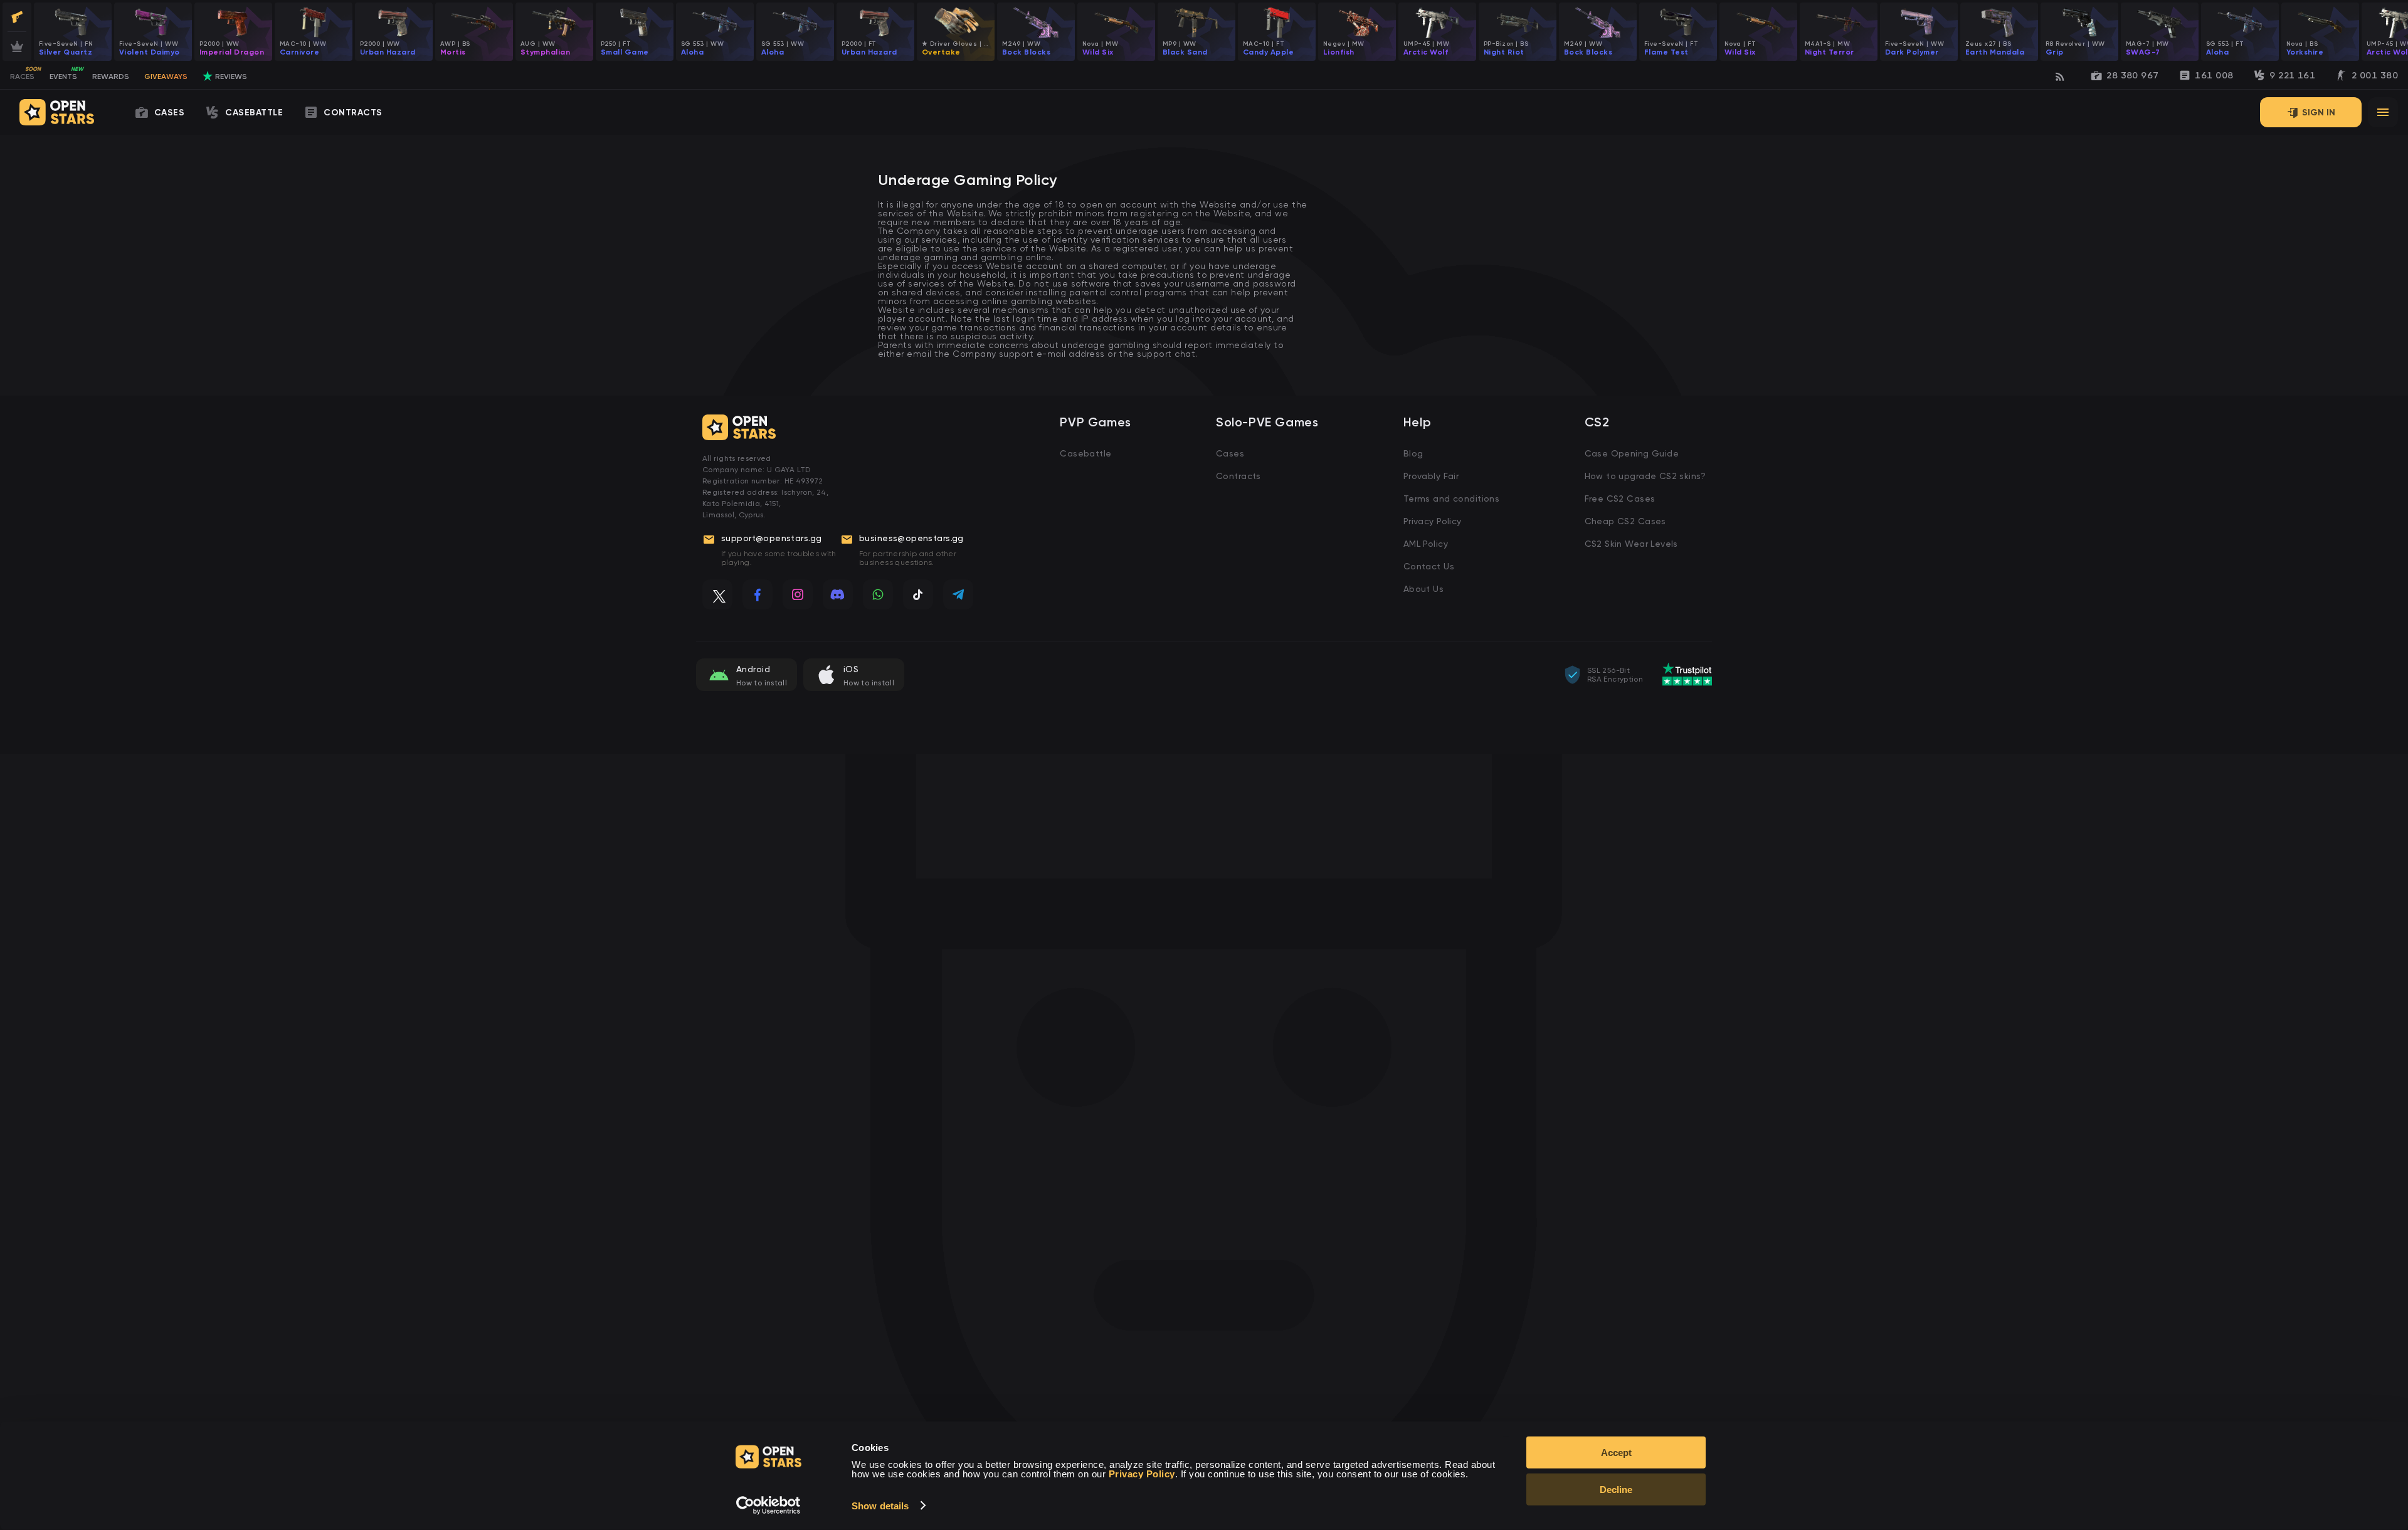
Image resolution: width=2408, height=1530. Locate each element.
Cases (1230, 453)
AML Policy (1426, 544)
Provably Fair (1431, 476)
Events (66, 74)
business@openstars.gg (911, 538)
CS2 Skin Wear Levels (1631, 544)
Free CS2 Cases (1620, 499)
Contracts (1238, 476)
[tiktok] (918, 594)
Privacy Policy (1433, 521)
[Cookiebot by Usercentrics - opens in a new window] (768, 1506)
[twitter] (717, 594)
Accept (1616, 1453)
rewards (111, 76)
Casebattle (1085, 453)
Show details (880, 1506)
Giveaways (166, 76)
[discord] (838, 594)
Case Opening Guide (1632, 453)
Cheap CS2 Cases (1625, 521)
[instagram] (798, 594)
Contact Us (1429, 566)
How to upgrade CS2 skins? (1645, 476)
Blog (1413, 453)
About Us (1423, 589)
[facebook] (758, 594)
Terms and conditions (1451, 499)
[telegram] (958, 594)
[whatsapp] (878, 594)
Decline (1616, 1490)
